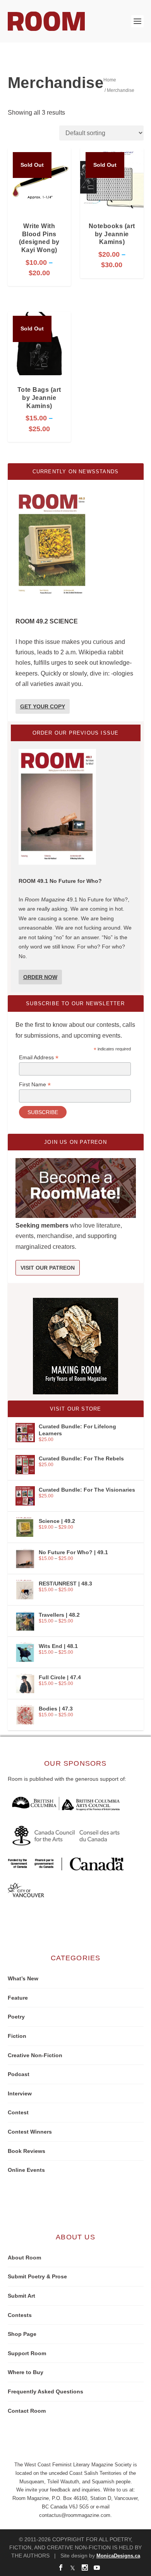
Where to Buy (26, 2372)
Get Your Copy (43, 706)
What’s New (23, 1978)
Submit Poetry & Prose (37, 2276)
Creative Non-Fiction (35, 2055)
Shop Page (22, 2334)
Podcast (19, 2074)
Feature (18, 1998)
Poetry (16, 2017)
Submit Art (21, 2296)
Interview (20, 2093)
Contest (18, 2112)
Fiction (17, 2036)
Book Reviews (27, 2151)
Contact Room (27, 2411)
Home (110, 80)
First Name (35, 1085)
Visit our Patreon (48, 1268)
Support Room (27, 2353)
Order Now (40, 977)
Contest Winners (30, 2132)
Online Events (26, 2170)
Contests (20, 2315)
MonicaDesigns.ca (118, 2556)
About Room (24, 2258)
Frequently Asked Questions (45, 2391)
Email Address (39, 1058)
